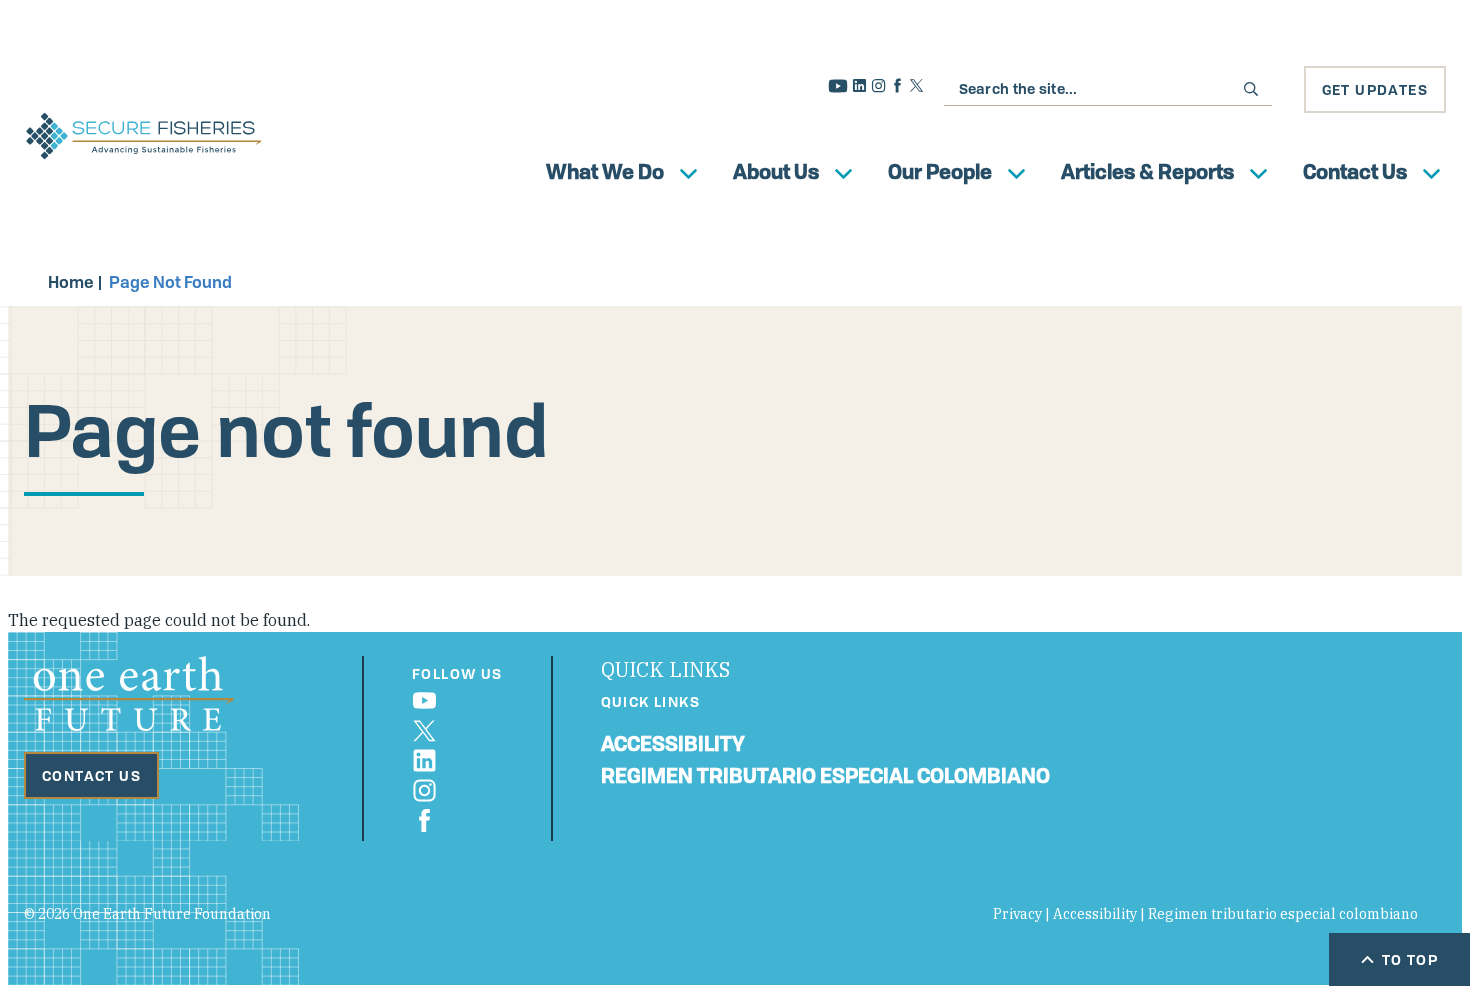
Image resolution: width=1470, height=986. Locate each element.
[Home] (144, 136)
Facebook (897, 85)
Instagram (878, 85)
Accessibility (673, 743)
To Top (1410, 959)
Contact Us (1355, 171)
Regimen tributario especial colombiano (825, 775)
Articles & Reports (1147, 171)
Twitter (916, 85)
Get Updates (1375, 89)
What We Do (605, 171)
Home (71, 282)
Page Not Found (170, 282)
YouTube (838, 86)
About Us (776, 171)
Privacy (1017, 914)
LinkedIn (859, 85)
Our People (940, 171)
